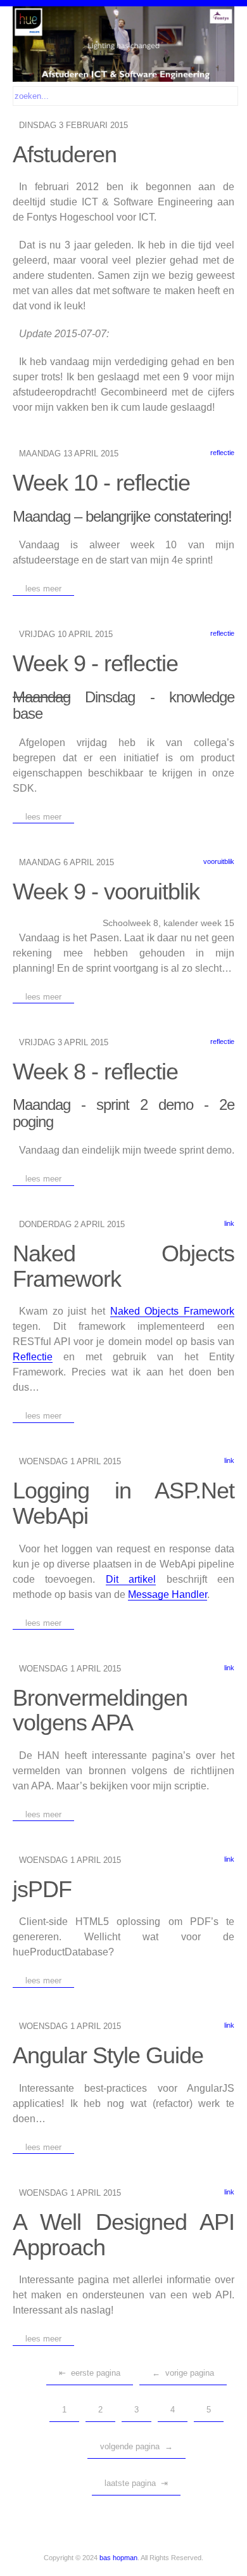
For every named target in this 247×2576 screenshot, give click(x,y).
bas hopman (118, 2558)
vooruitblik (219, 861)
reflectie (222, 453)
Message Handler (168, 1594)
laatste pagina (130, 2483)
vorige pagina (190, 2373)
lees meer (43, 589)
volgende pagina (130, 2446)
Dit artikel (131, 1579)
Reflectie (33, 1357)
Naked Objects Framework (172, 1311)
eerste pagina (96, 2373)
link (229, 1223)
